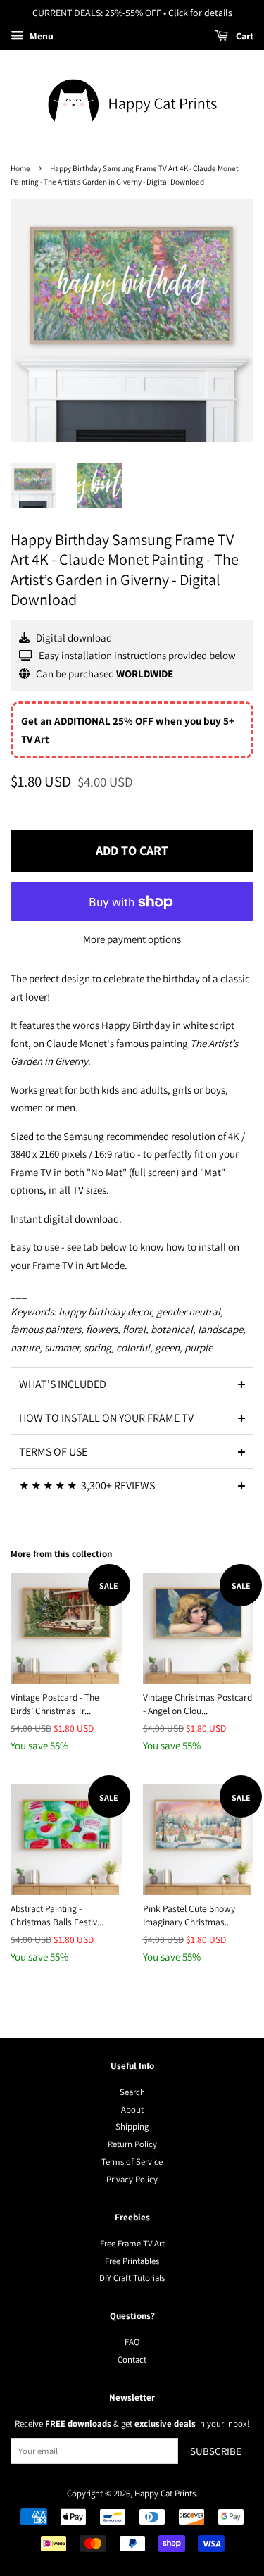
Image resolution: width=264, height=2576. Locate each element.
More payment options (132, 939)
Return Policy (132, 2144)
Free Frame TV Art (132, 2243)
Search (132, 2092)
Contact (132, 2359)
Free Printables (132, 2261)
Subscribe (216, 2451)
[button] (132, 1384)
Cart (244, 36)
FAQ (132, 2342)
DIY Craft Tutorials (132, 2278)
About (132, 2109)
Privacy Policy (132, 2179)
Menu (40, 36)
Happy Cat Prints (165, 2493)
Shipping (132, 2126)
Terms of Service (132, 2162)
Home (20, 168)
